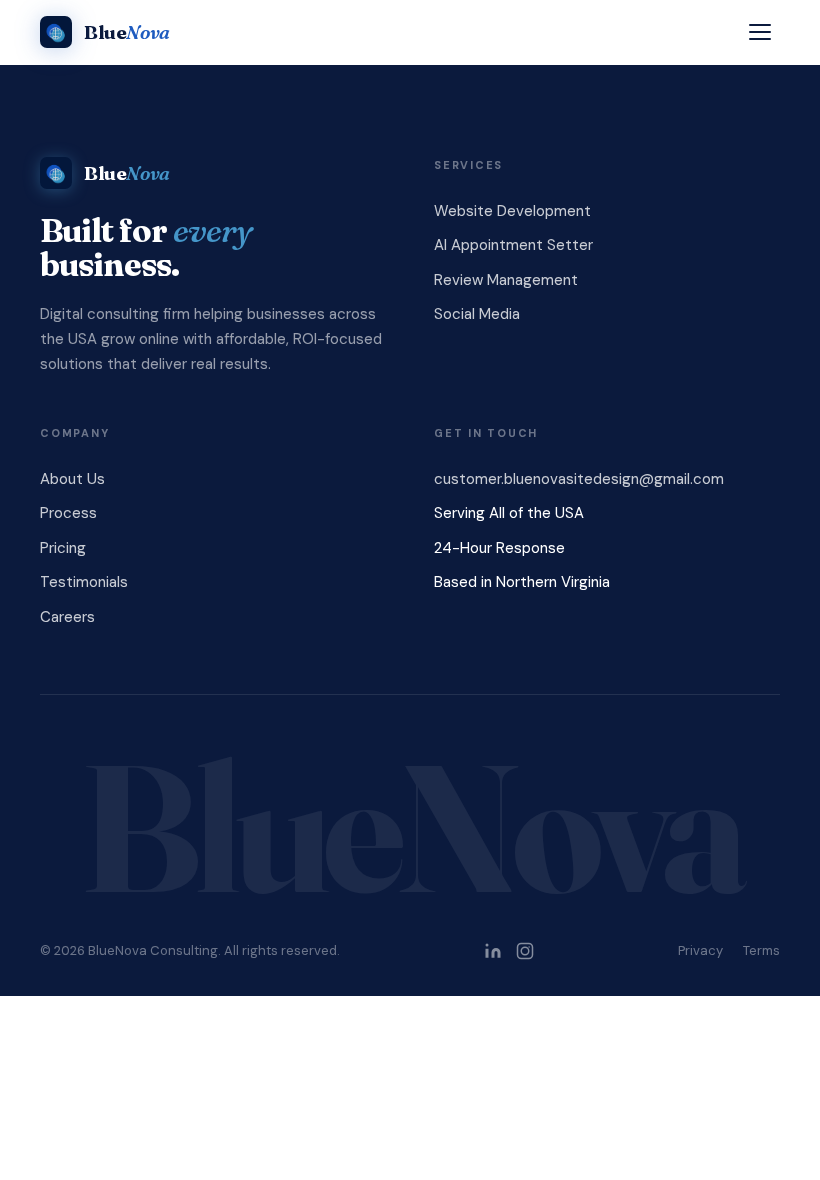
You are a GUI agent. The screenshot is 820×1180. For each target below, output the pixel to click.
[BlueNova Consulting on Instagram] (525, 951)
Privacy (700, 950)
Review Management (506, 280)
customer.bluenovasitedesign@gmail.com (579, 479)
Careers (67, 617)
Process (68, 513)
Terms (761, 950)
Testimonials (84, 582)
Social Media (477, 314)
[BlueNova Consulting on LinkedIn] (493, 951)
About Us (72, 479)
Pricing (63, 548)
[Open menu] (760, 32)
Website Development (512, 211)
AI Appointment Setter (513, 245)
